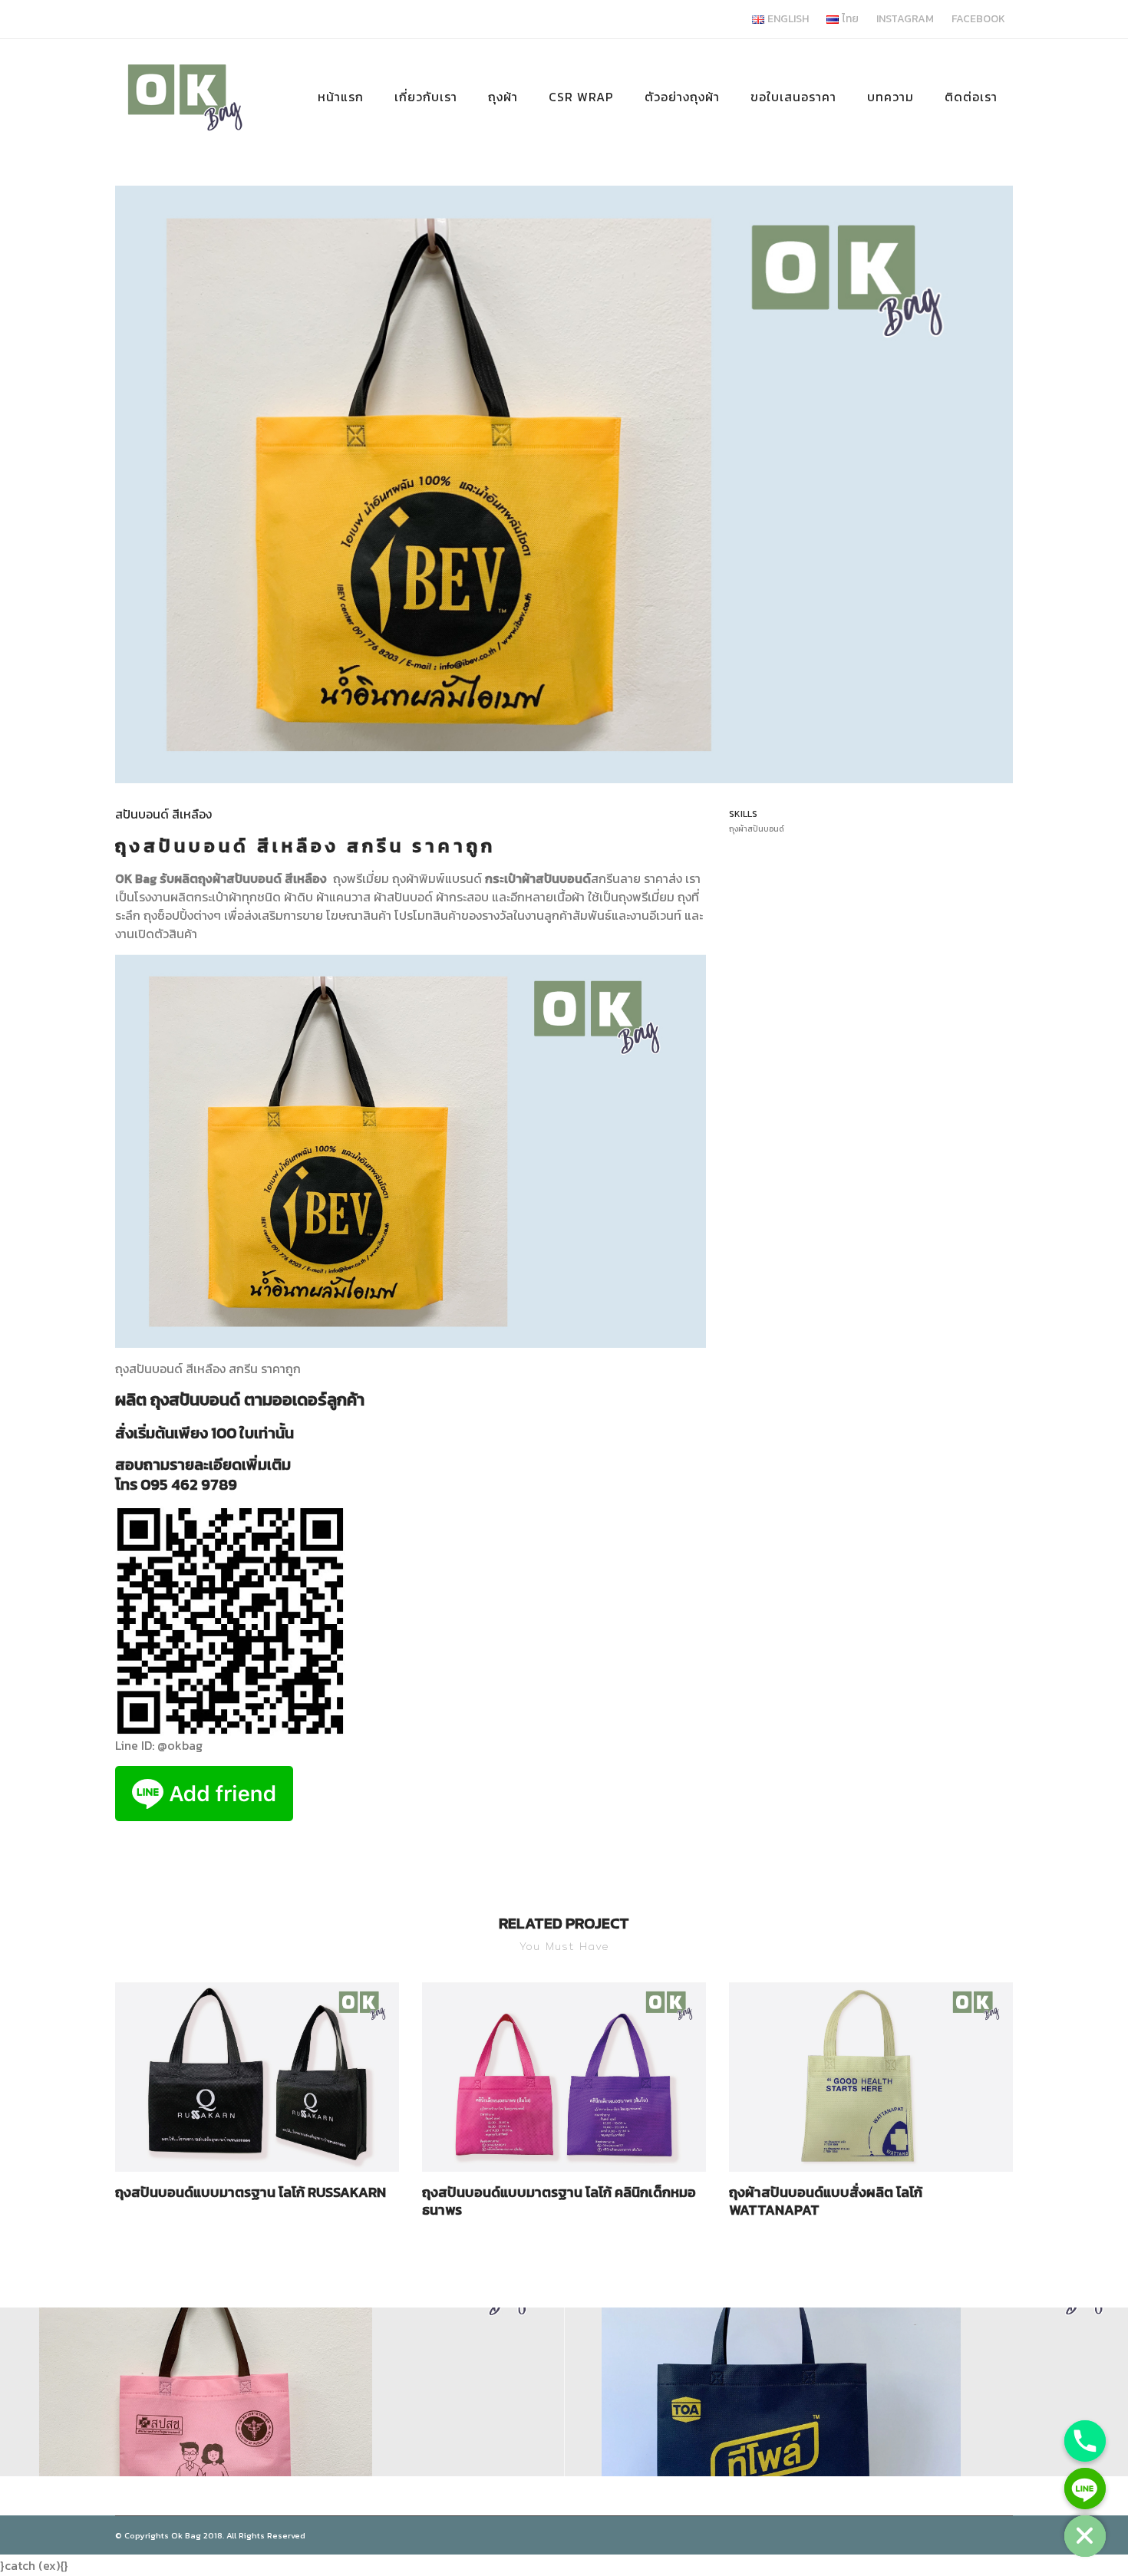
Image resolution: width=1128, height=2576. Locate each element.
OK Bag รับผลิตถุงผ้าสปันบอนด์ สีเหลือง (223, 878)
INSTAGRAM (905, 19)
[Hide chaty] (1085, 2536)
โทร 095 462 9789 (176, 1484)
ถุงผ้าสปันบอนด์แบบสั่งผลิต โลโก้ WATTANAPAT (826, 2201)
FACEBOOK (978, 19)
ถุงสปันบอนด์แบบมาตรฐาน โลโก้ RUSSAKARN (251, 2192)
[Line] (1085, 2489)
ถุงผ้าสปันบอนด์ (757, 829)
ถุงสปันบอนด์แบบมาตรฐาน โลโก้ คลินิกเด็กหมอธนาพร (559, 2201)
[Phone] (1085, 2441)
